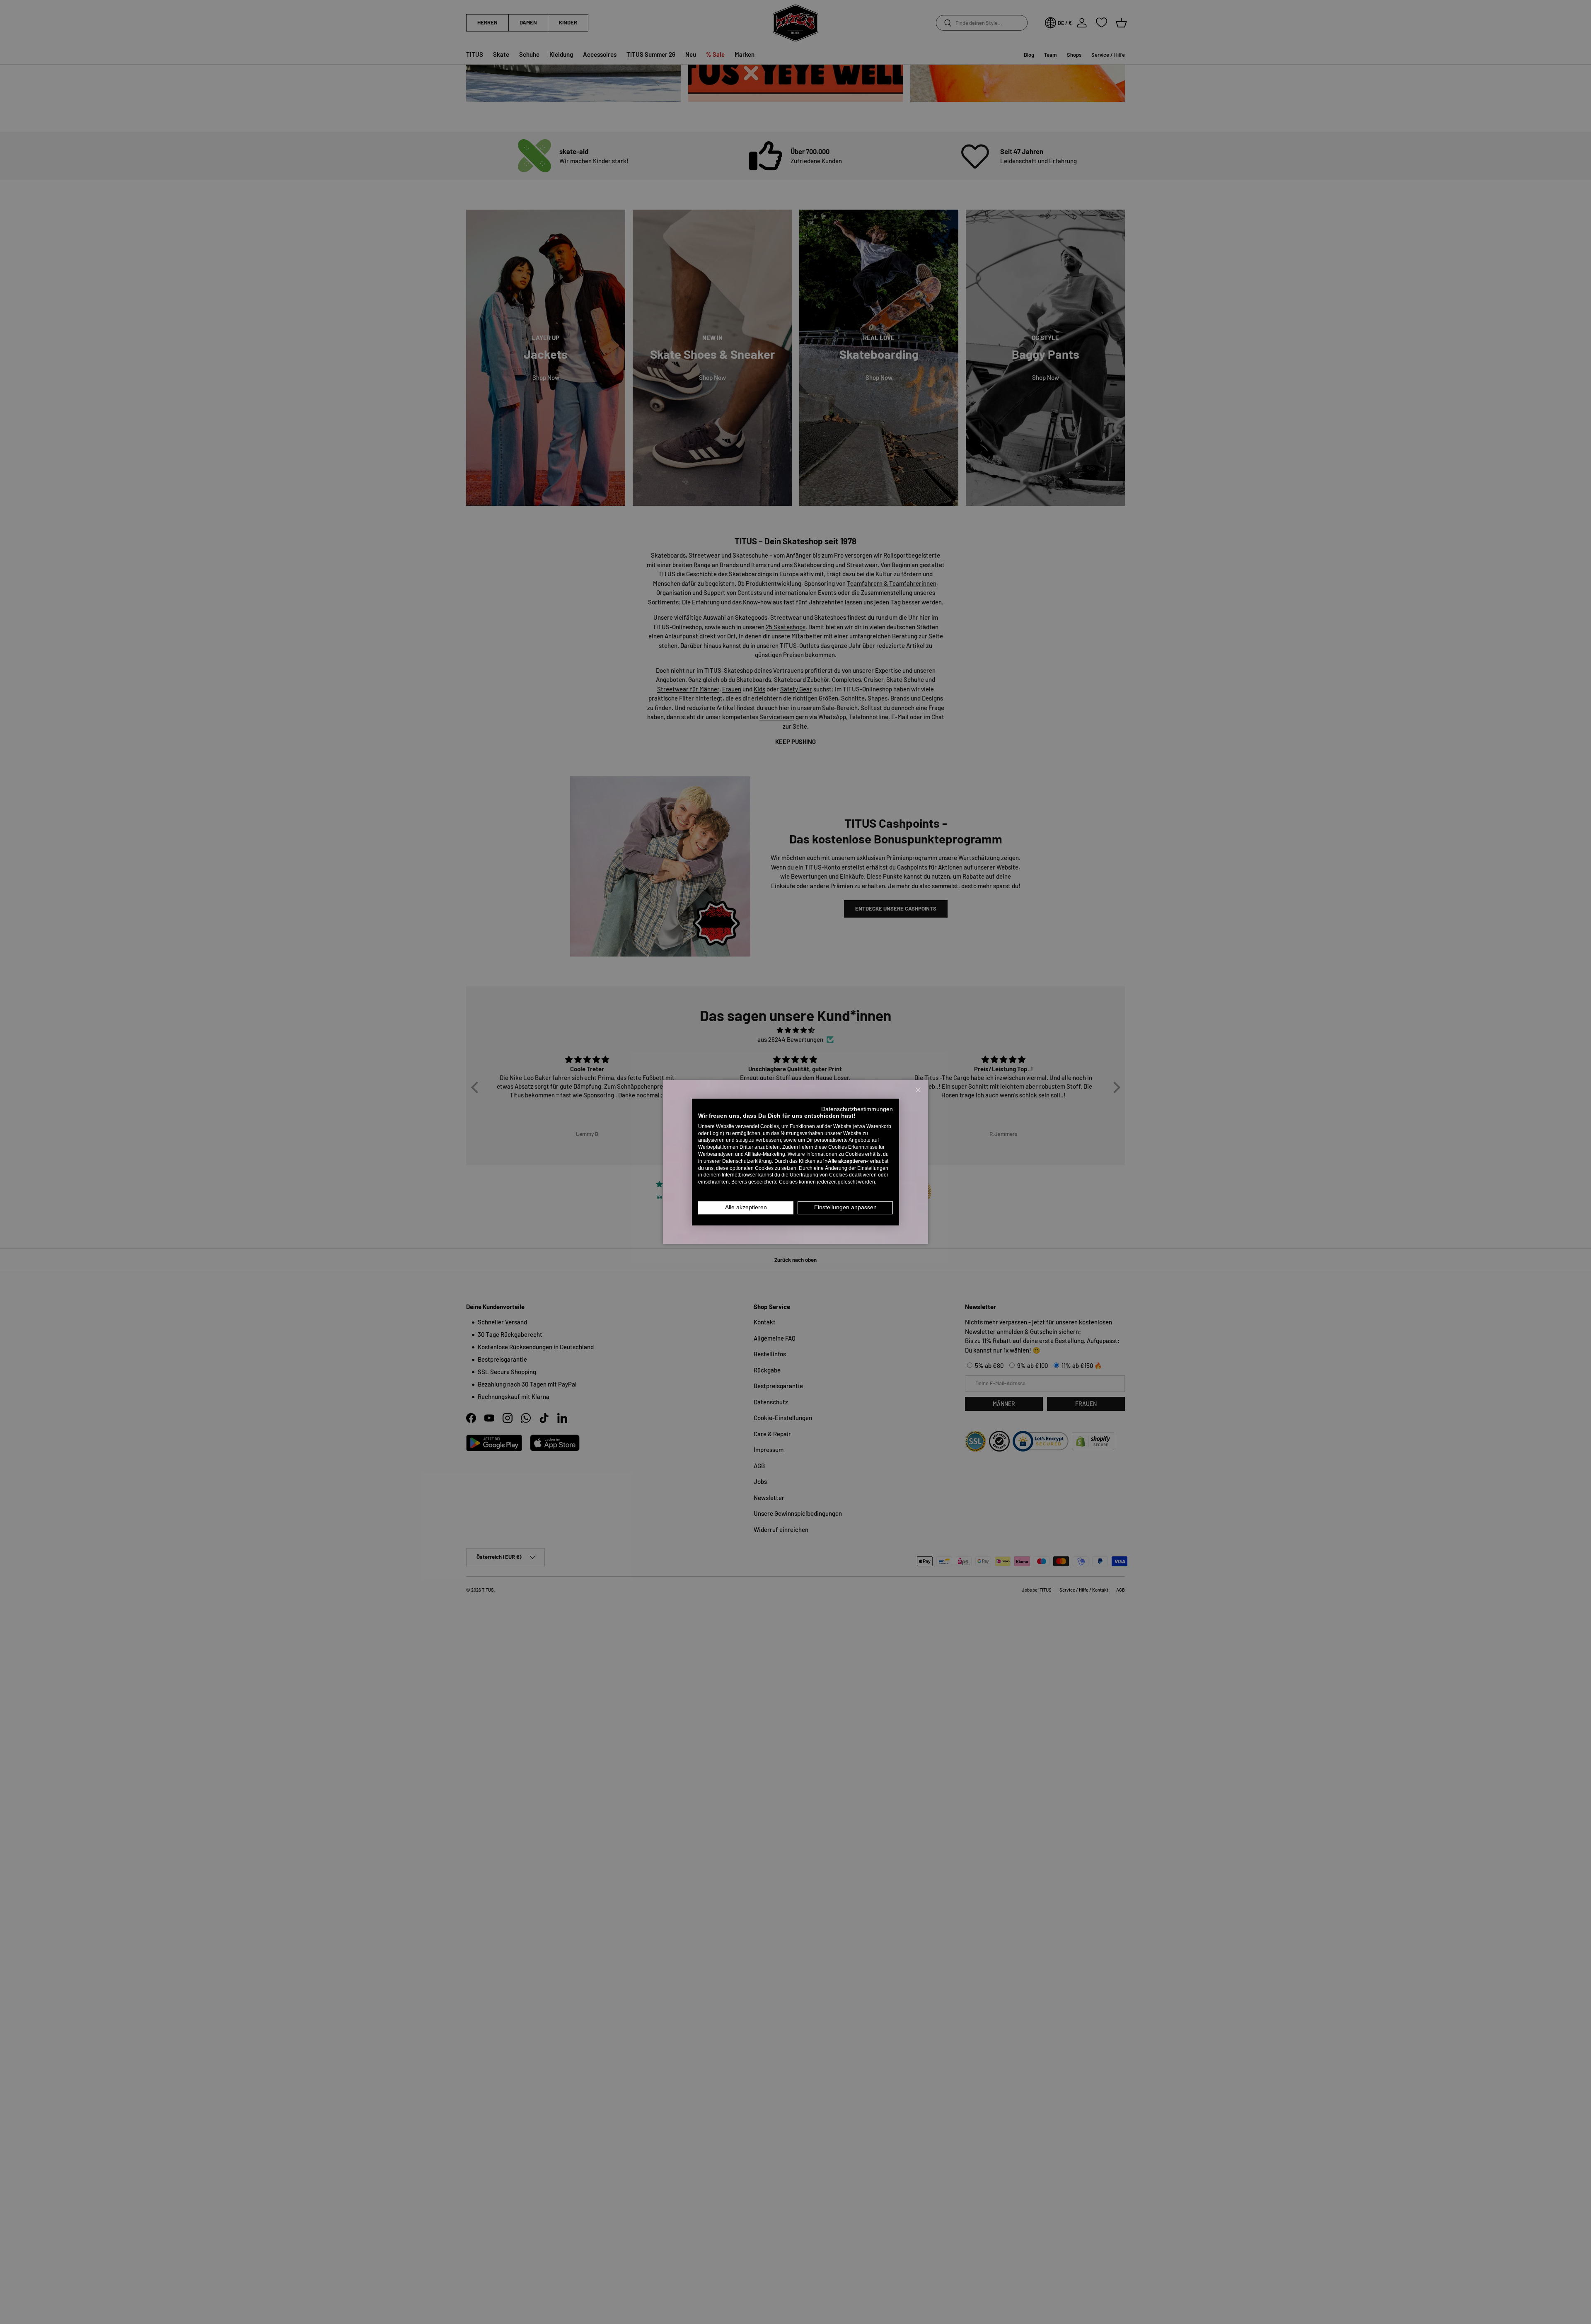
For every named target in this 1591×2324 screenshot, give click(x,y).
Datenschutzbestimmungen (857, 1109)
